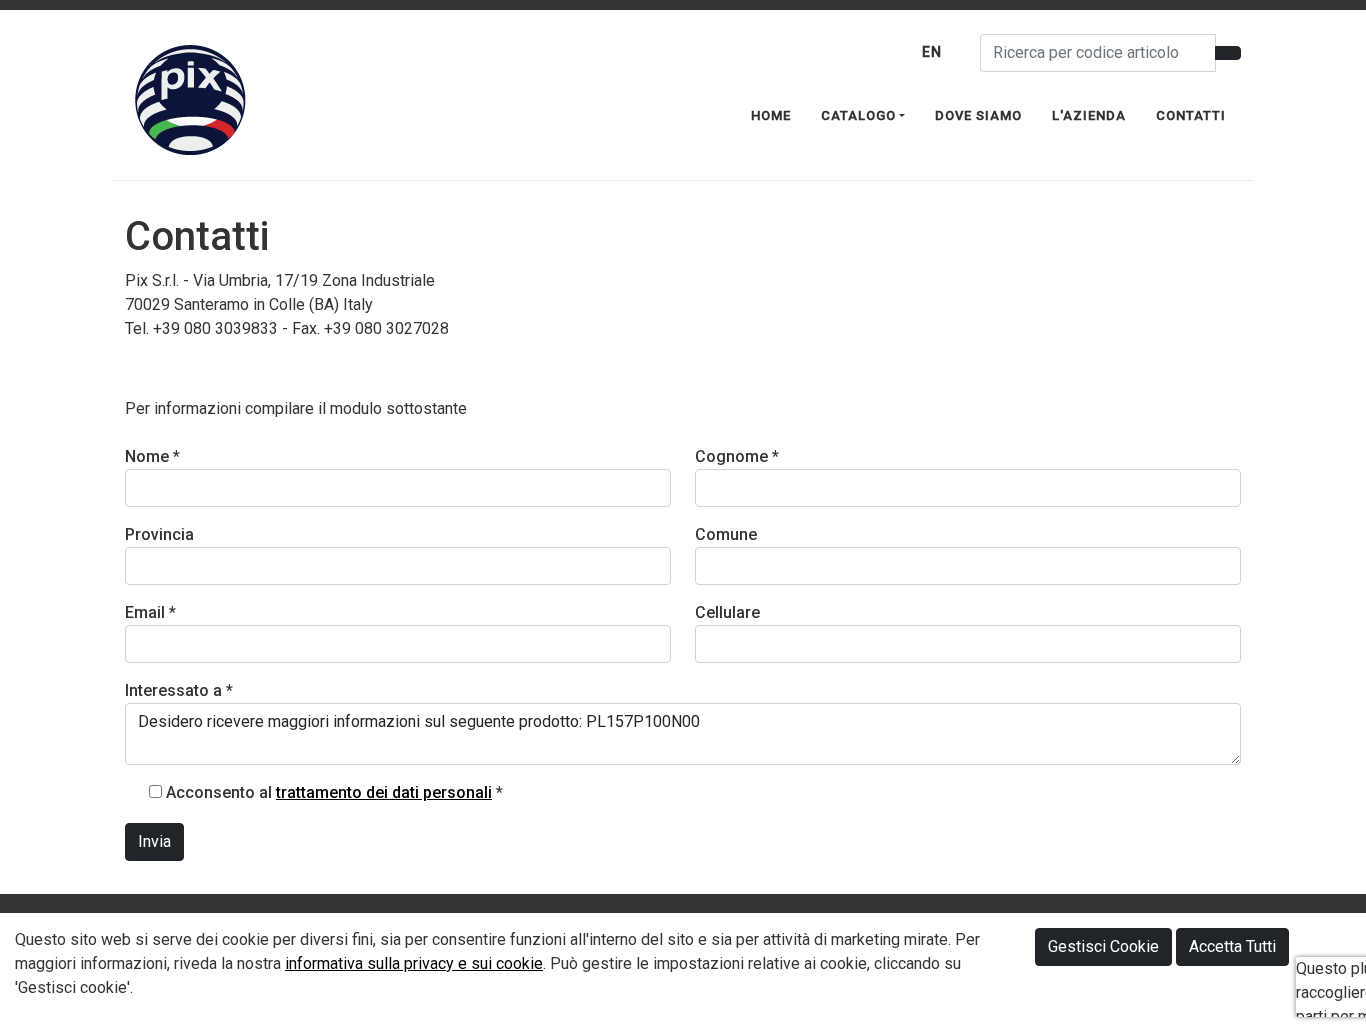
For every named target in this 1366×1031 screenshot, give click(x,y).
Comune (726, 534)
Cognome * (737, 456)
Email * (150, 612)
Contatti (1191, 115)
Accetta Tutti (1232, 946)
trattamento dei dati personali (384, 792)
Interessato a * (179, 690)
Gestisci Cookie (1103, 946)
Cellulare (727, 612)
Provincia (159, 534)
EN (932, 52)
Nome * (152, 456)
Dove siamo (978, 115)
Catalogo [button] (858, 115)
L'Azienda (1089, 115)
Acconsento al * (334, 792)
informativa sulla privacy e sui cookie (414, 963)
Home (771, 115)
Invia (154, 841)
